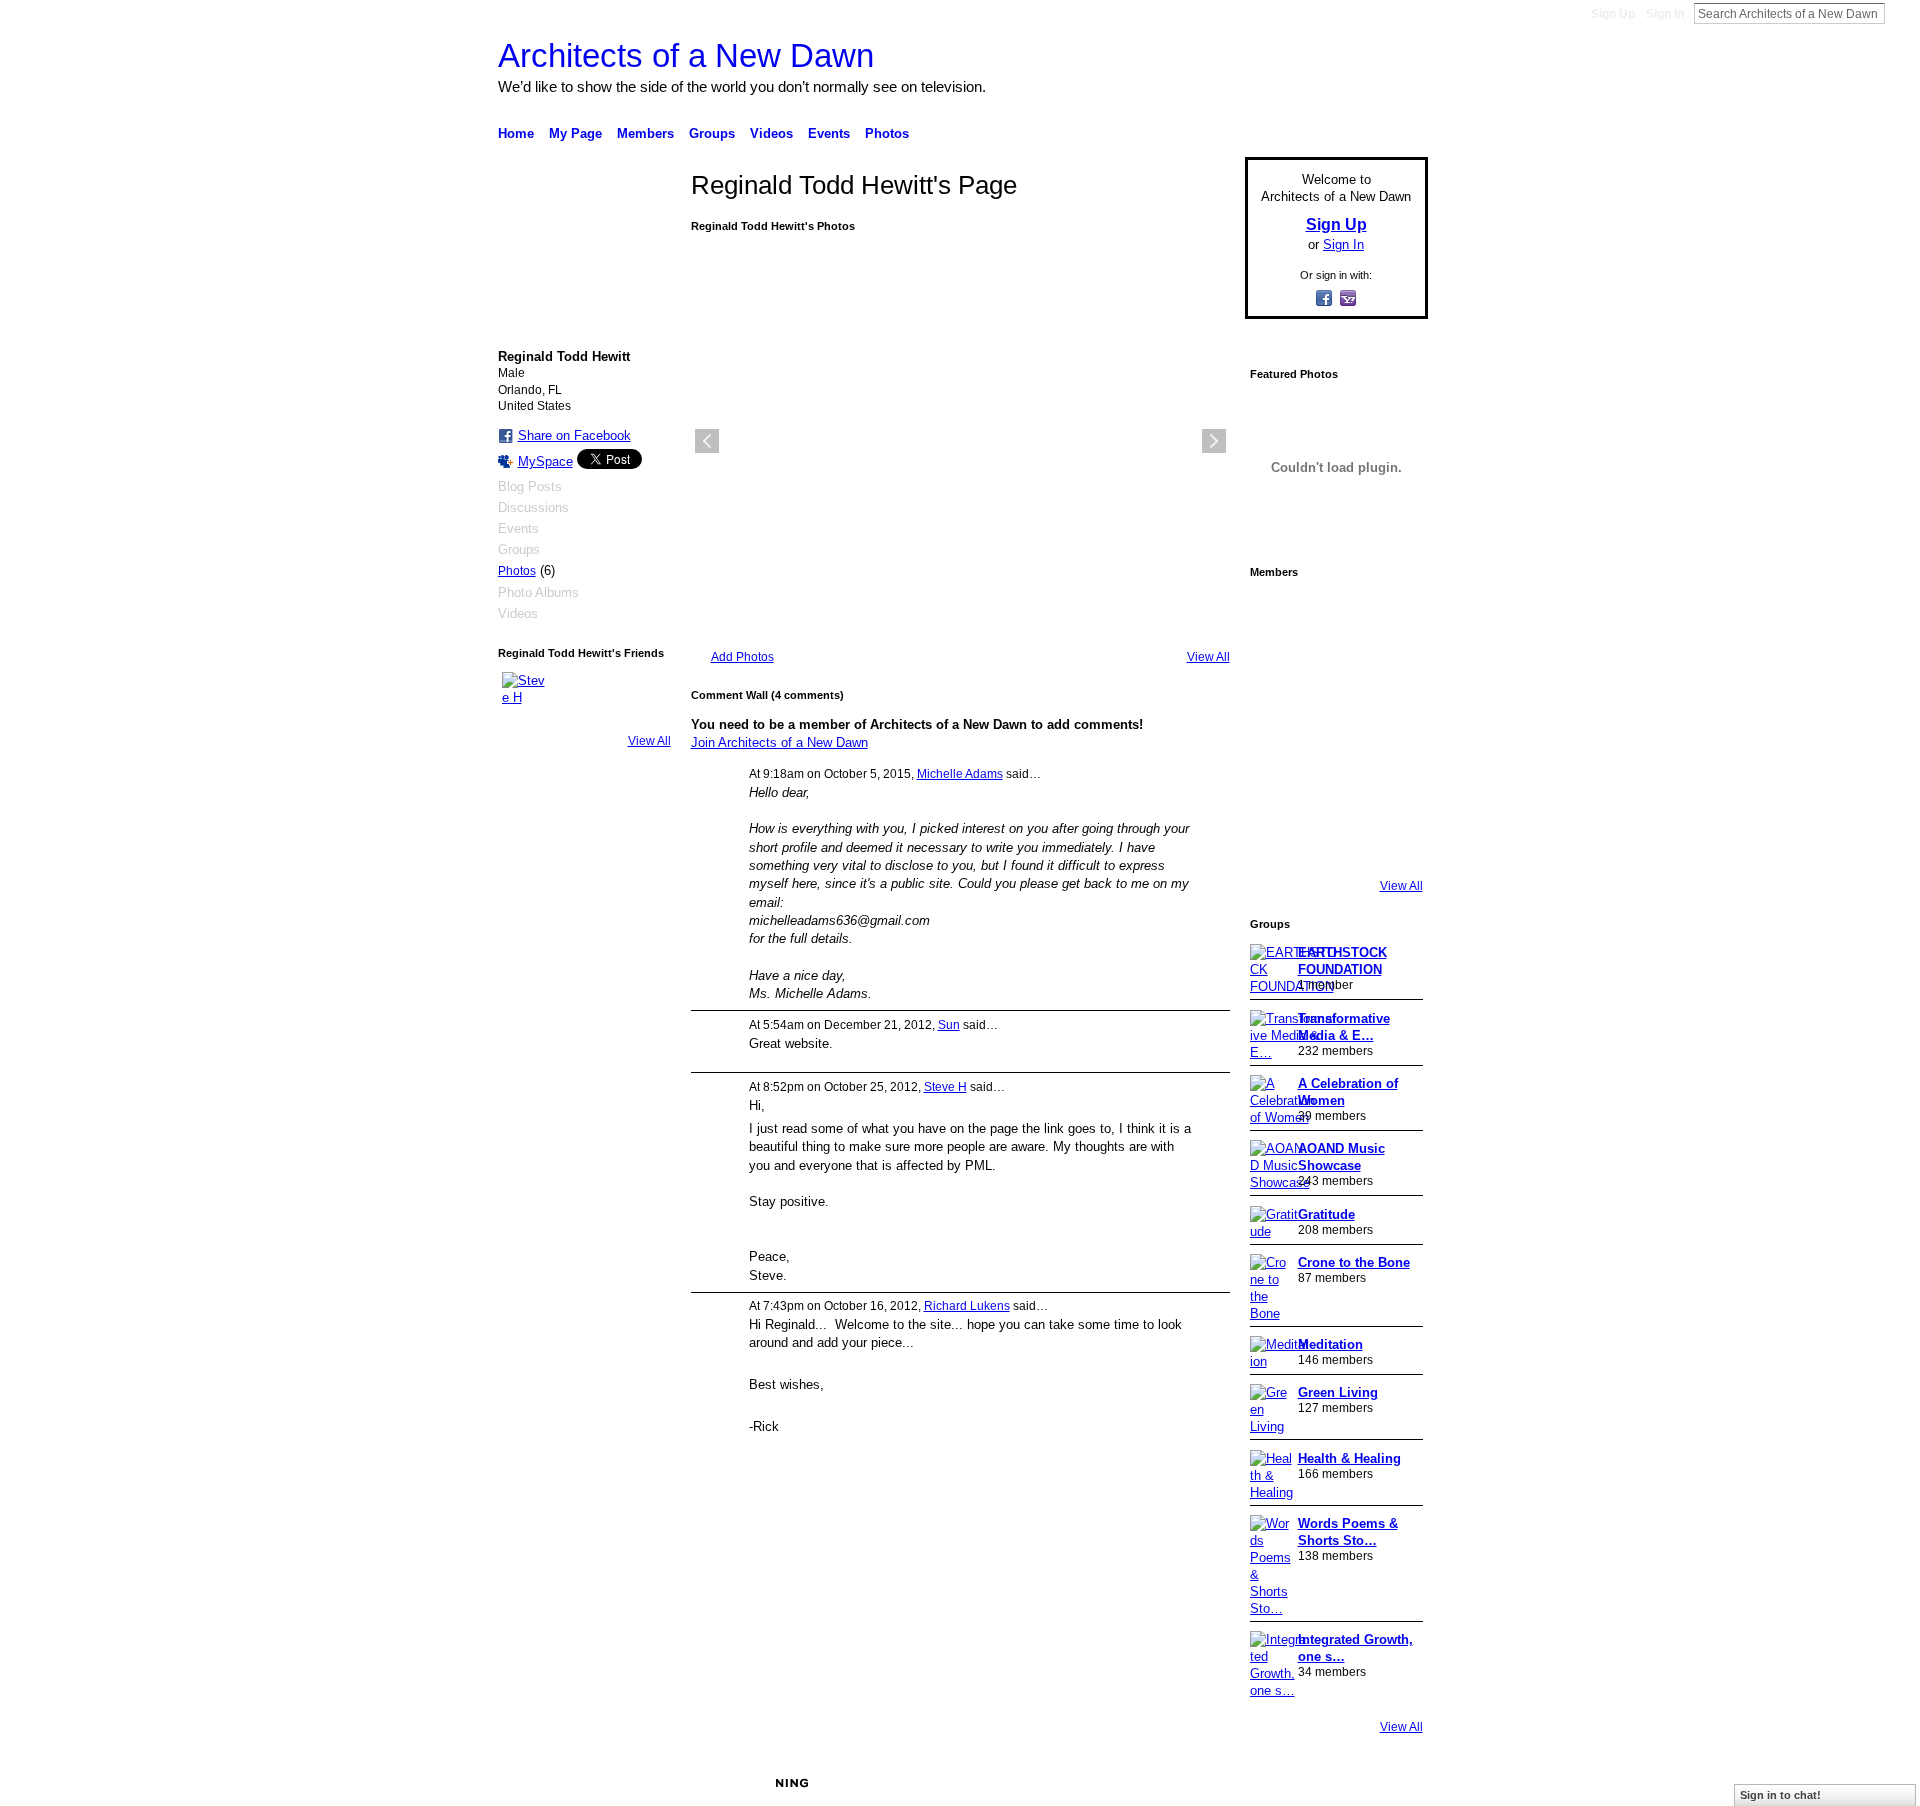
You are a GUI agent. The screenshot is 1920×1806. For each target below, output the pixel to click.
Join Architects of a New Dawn (779, 742)
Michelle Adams (960, 774)
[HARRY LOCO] (1278, 672)
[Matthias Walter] (1390, 616)
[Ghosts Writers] (1334, 784)
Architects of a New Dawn (686, 55)
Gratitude (1326, 1214)
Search (1901, 13)
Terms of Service (1383, 1783)
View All (649, 741)
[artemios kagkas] (1334, 672)
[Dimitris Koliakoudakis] (1390, 840)
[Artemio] (1334, 840)
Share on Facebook (574, 435)
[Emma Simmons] (1278, 840)
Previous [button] (707, 441)
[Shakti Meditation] (1390, 672)
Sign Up (1613, 14)
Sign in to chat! (1780, 1795)
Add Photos (742, 657)
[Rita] (1278, 728)
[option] (960, 441)
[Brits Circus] (1390, 728)
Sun (949, 1025)
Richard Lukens (967, 1306)
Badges (1201, 1783)
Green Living (1338, 1392)
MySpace (545, 461)
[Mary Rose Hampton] (1278, 784)
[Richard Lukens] (1334, 616)
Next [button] (1214, 441)
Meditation (1330, 1344)
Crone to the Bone (1354, 1262)
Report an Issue (1280, 1783)
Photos (517, 571)
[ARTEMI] (1278, 616)
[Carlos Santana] (1390, 784)
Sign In (1665, 14)
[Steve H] (526, 696)
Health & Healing (1349, 1458)
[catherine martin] (1334, 728)
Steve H (945, 1087)
